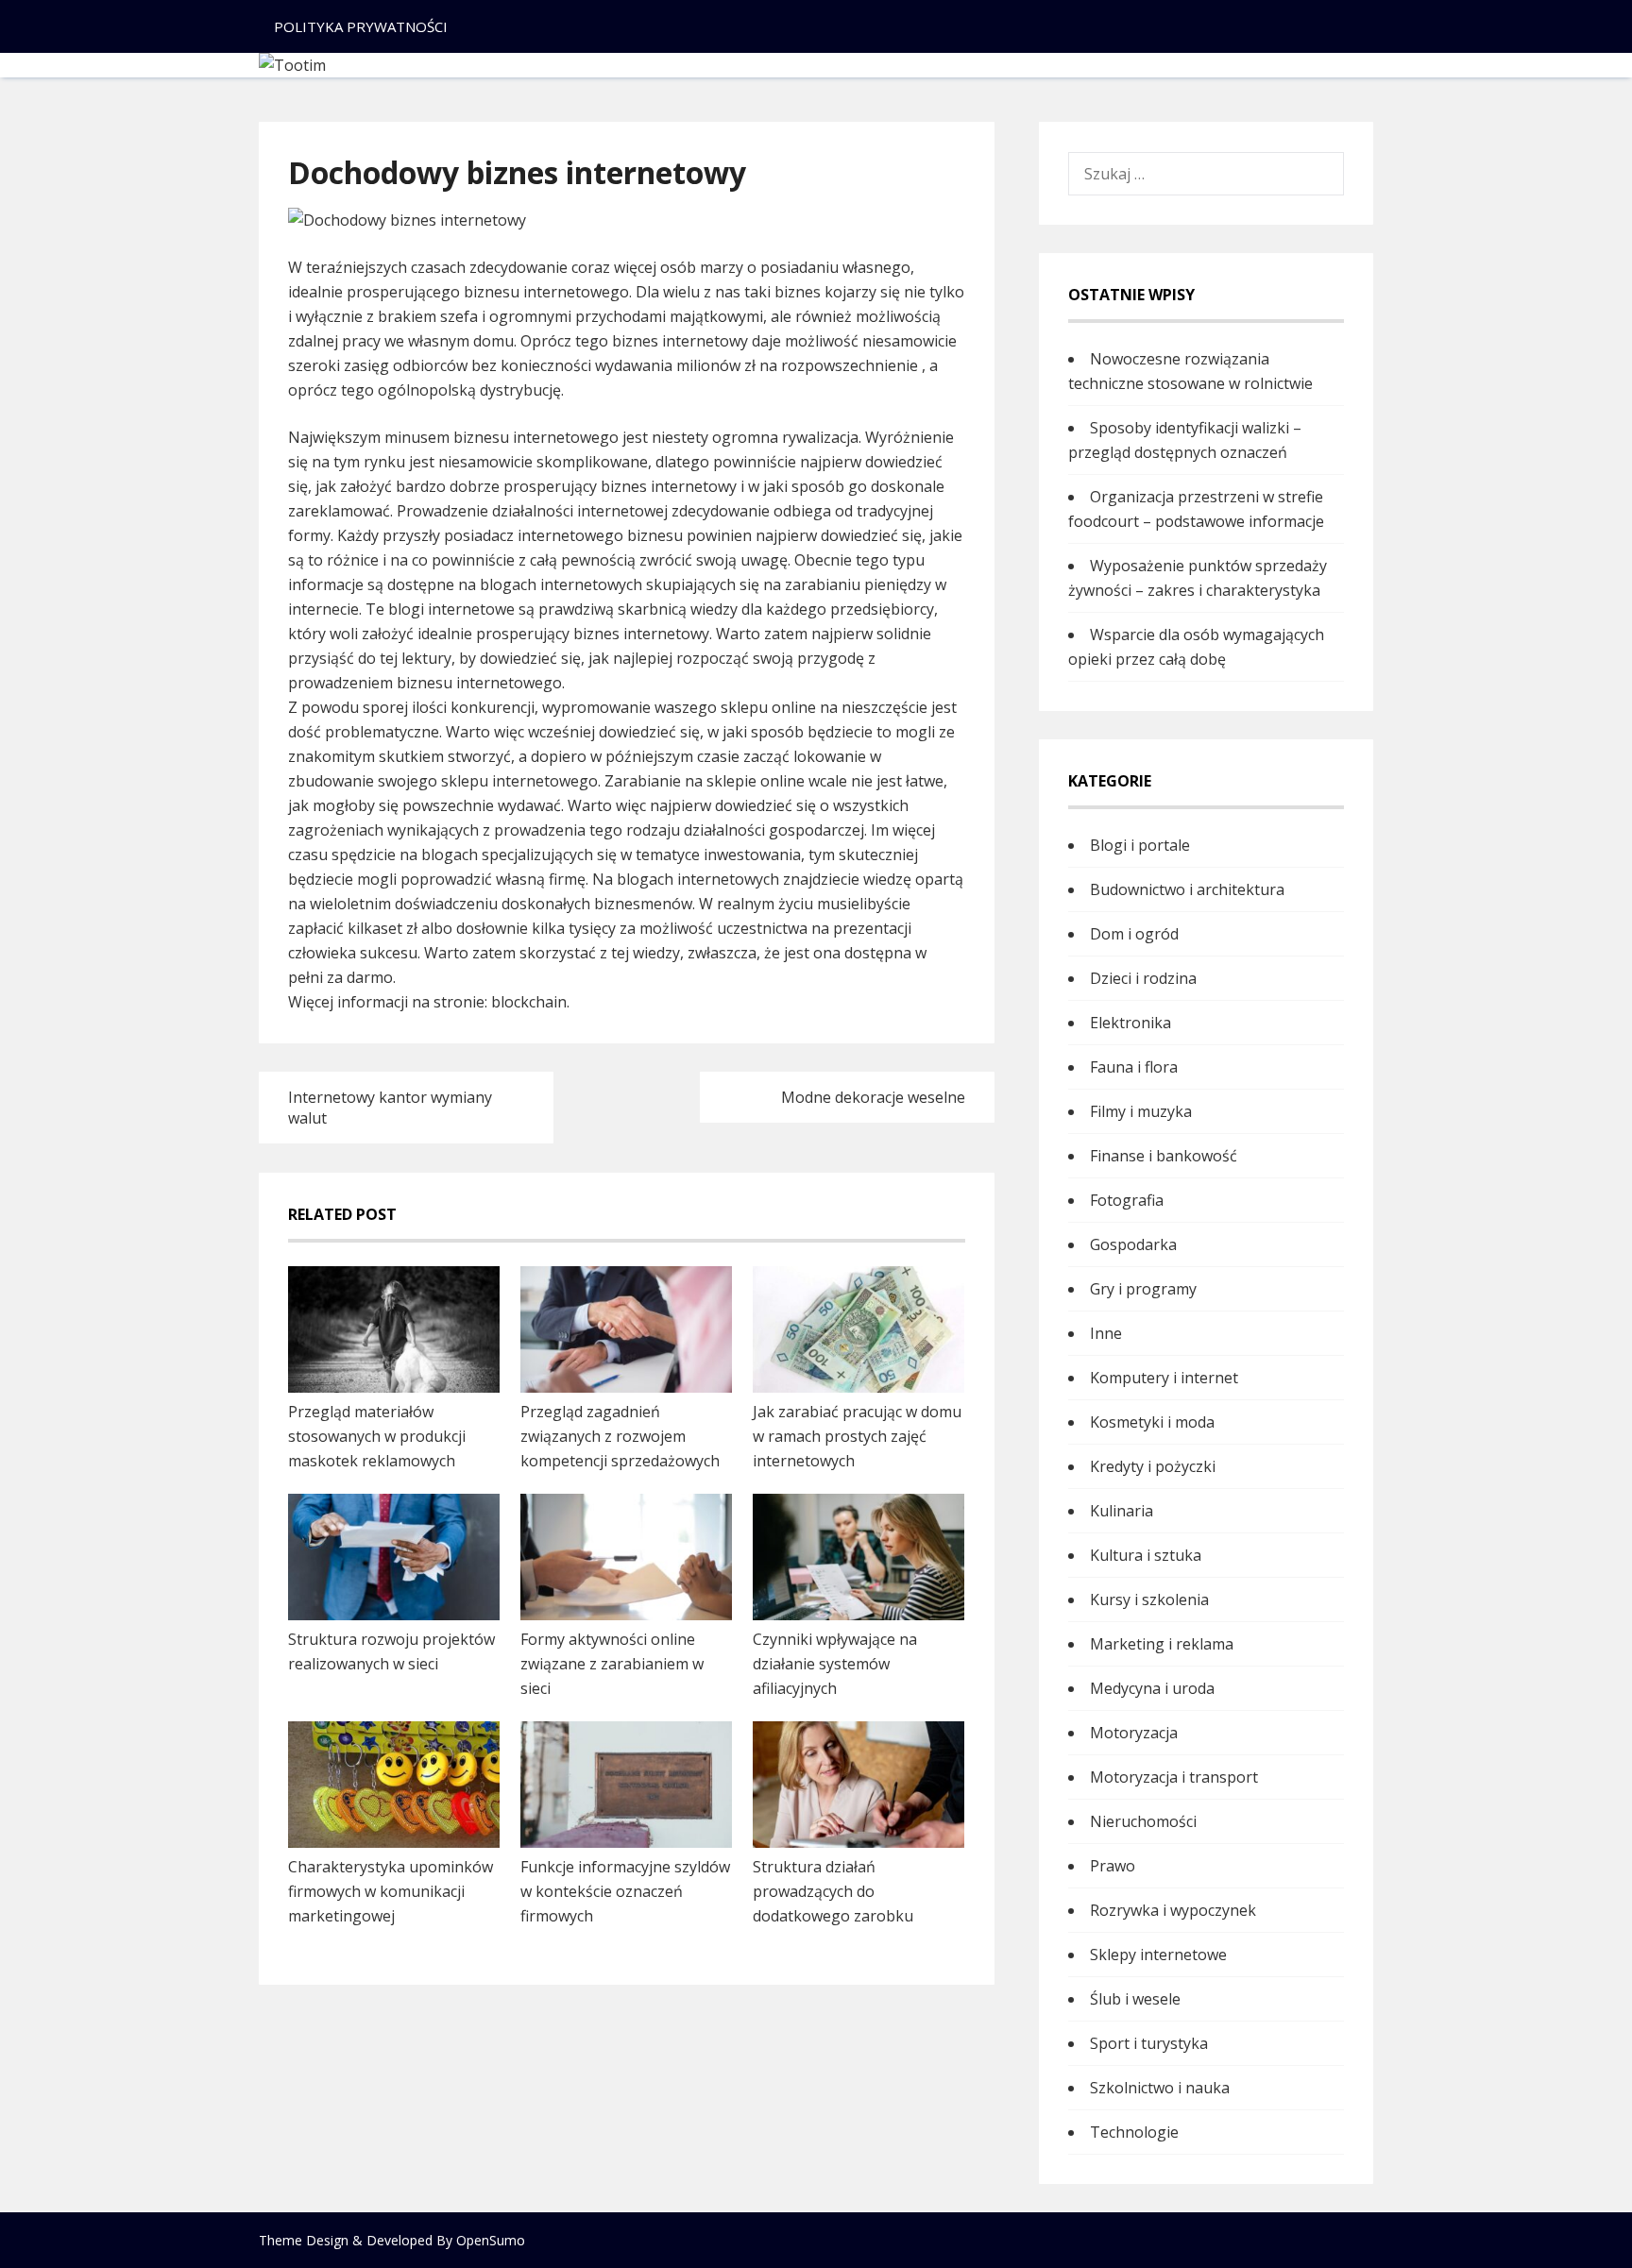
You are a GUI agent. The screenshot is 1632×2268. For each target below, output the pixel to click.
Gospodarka (1133, 1244)
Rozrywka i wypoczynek (1173, 1910)
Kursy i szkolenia (1149, 1599)
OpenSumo (491, 2240)
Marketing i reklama (1162, 1644)
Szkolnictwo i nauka (1160, 2088)
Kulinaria (1122, 1511)
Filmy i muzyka (1141, 1111)
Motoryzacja (1134, 1733)
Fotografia (1127, 1200)
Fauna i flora (1134, 1067)
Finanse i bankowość (1164, 1156)
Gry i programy (1143, 1289)
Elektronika (1130, 1023)
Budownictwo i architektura (1187, 889)
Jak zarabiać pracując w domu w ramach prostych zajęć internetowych (857, 1436)
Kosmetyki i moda (1152, 1422)
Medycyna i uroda (1152, 1688)
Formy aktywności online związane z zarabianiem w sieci (612, 1664)
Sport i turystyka (1149, 2043)
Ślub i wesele (1135, 1999)
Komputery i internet (1164, 1378)
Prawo (1113, 1866)
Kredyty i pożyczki (1153, 1466)
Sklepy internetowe (1158, 1955)
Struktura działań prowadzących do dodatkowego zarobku (833, 1891)
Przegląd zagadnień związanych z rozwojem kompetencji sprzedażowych (620, 1436)
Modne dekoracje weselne (873, 1097)
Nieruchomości (1143, 1821)
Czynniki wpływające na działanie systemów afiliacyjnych (835, 1664)
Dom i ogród (1134, 934)
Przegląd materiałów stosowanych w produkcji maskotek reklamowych (377, 1436)
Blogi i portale (1140, 845)
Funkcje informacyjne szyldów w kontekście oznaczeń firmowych (625, 1891)
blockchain (529, 1002)
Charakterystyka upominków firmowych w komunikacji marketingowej (391, 1891)
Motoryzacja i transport (1174, 1777)
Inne (1106, 1333)
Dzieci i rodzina (1143, 978)
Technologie (1134, 2132)
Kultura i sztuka (1146, 1555)
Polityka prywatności (361, 26)
